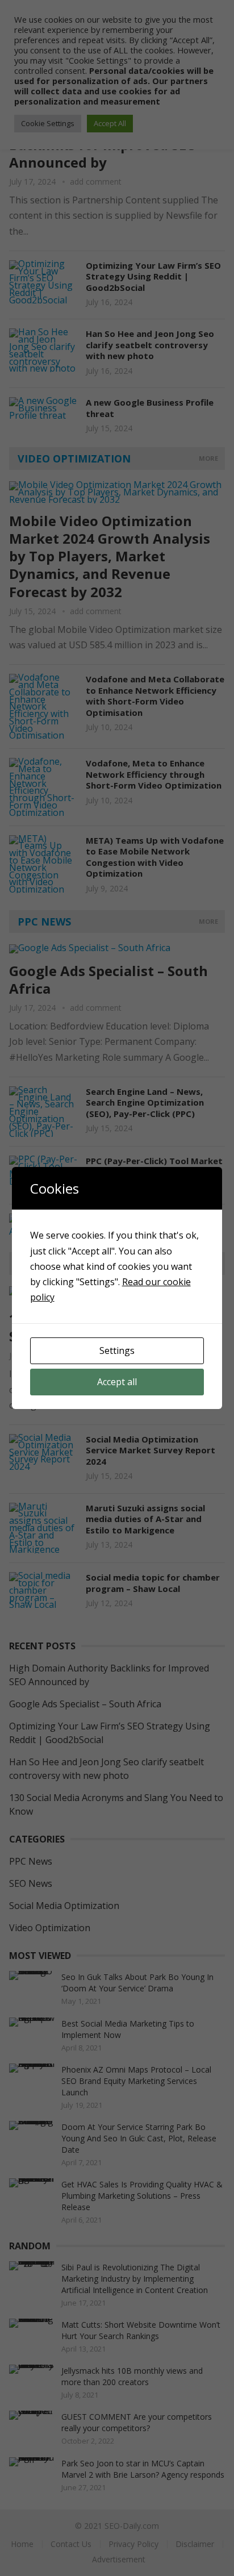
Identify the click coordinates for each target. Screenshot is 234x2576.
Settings (117, 1350)
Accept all (117, 1382)
